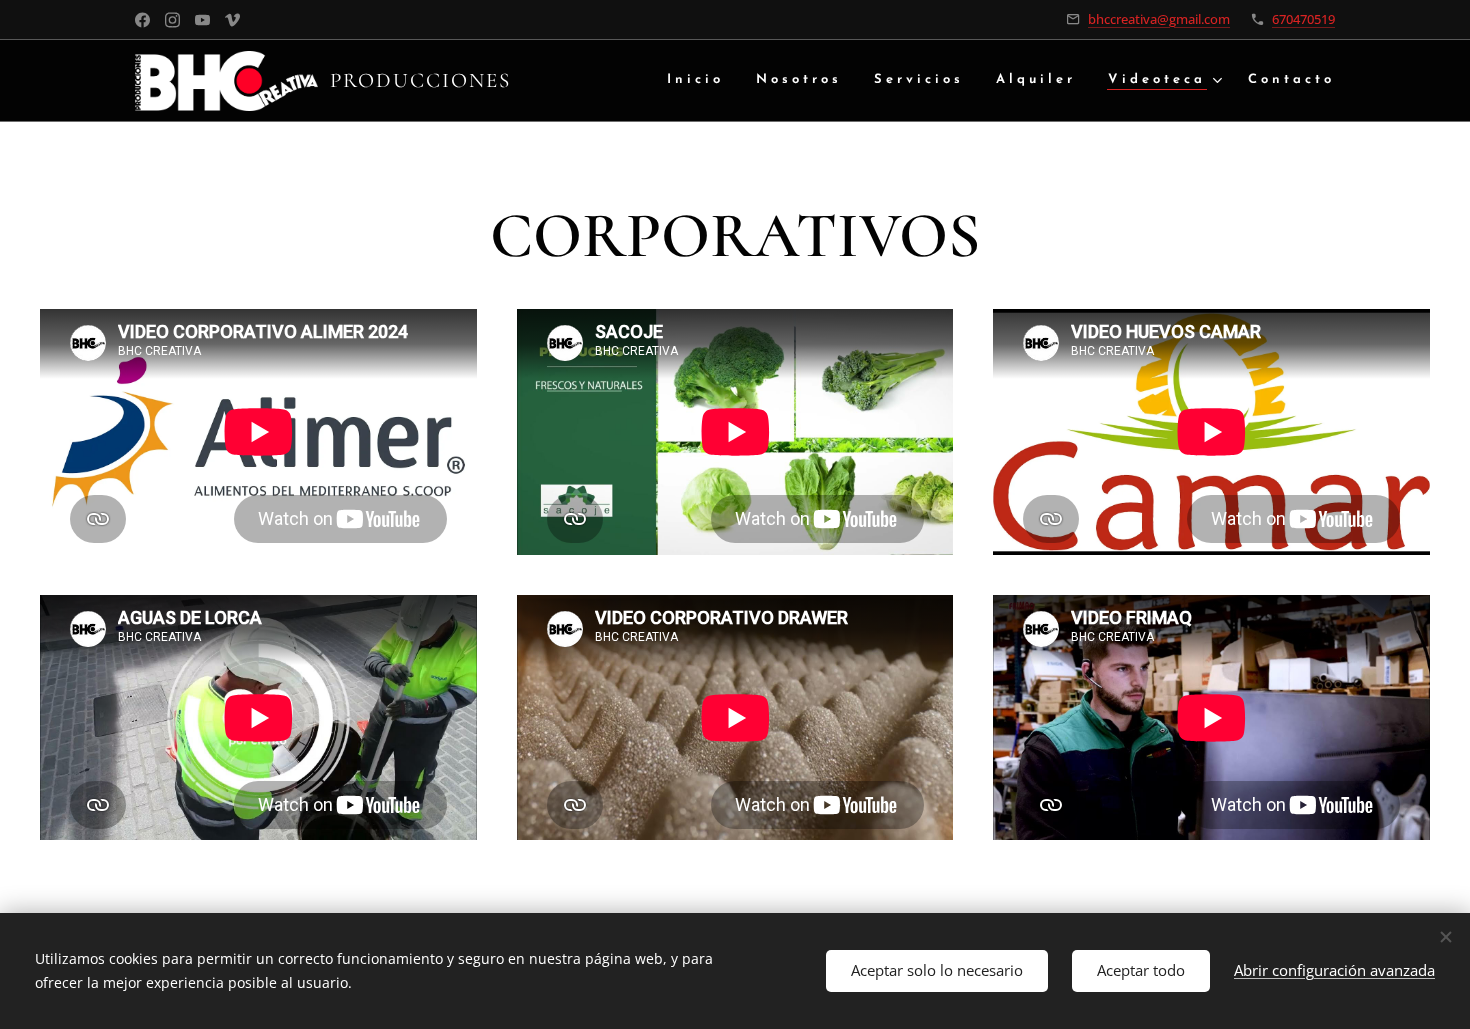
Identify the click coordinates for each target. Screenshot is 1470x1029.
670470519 (1303, 19)
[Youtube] (202, 20)
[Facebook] (142, 20)
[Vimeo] (232, 20)
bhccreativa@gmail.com (1159, 19)
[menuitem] (701, 80)
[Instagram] (172, 20)
